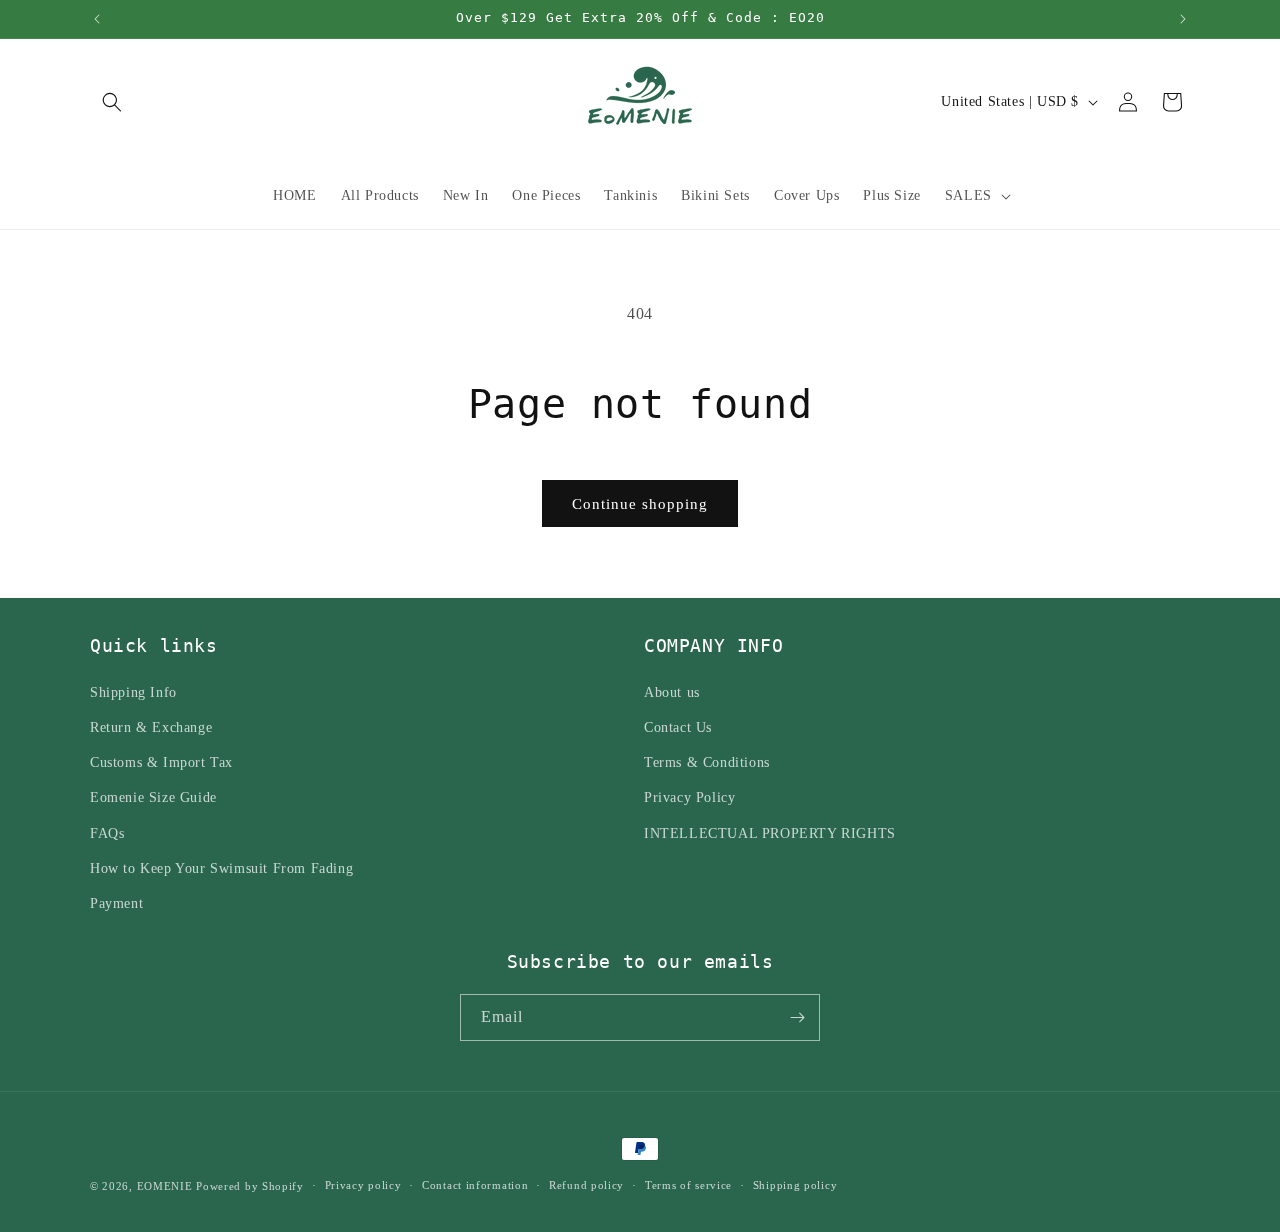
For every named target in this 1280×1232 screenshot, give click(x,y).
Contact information (475, 1185)
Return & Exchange (151, 726)
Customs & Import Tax (161, 761)
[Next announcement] (1183, 19)
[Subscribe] (797, 1017)
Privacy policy (363, 1185)
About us (672, 691)
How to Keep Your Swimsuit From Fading (221, 867)
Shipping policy (795, 1185)
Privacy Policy (689, 796)
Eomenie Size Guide (153, 796)
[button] (112, 102)
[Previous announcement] (97, 19)
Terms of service (688, 1185)
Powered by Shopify (250, 1186)
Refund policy (586, 1185)
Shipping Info (133, 691)
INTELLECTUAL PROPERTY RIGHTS (770, 832)
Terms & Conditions (707, 761)
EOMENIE (165, 1186)
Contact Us (678, 726)
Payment (116, 902)
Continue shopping (640, 504)
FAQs (107, 832)
